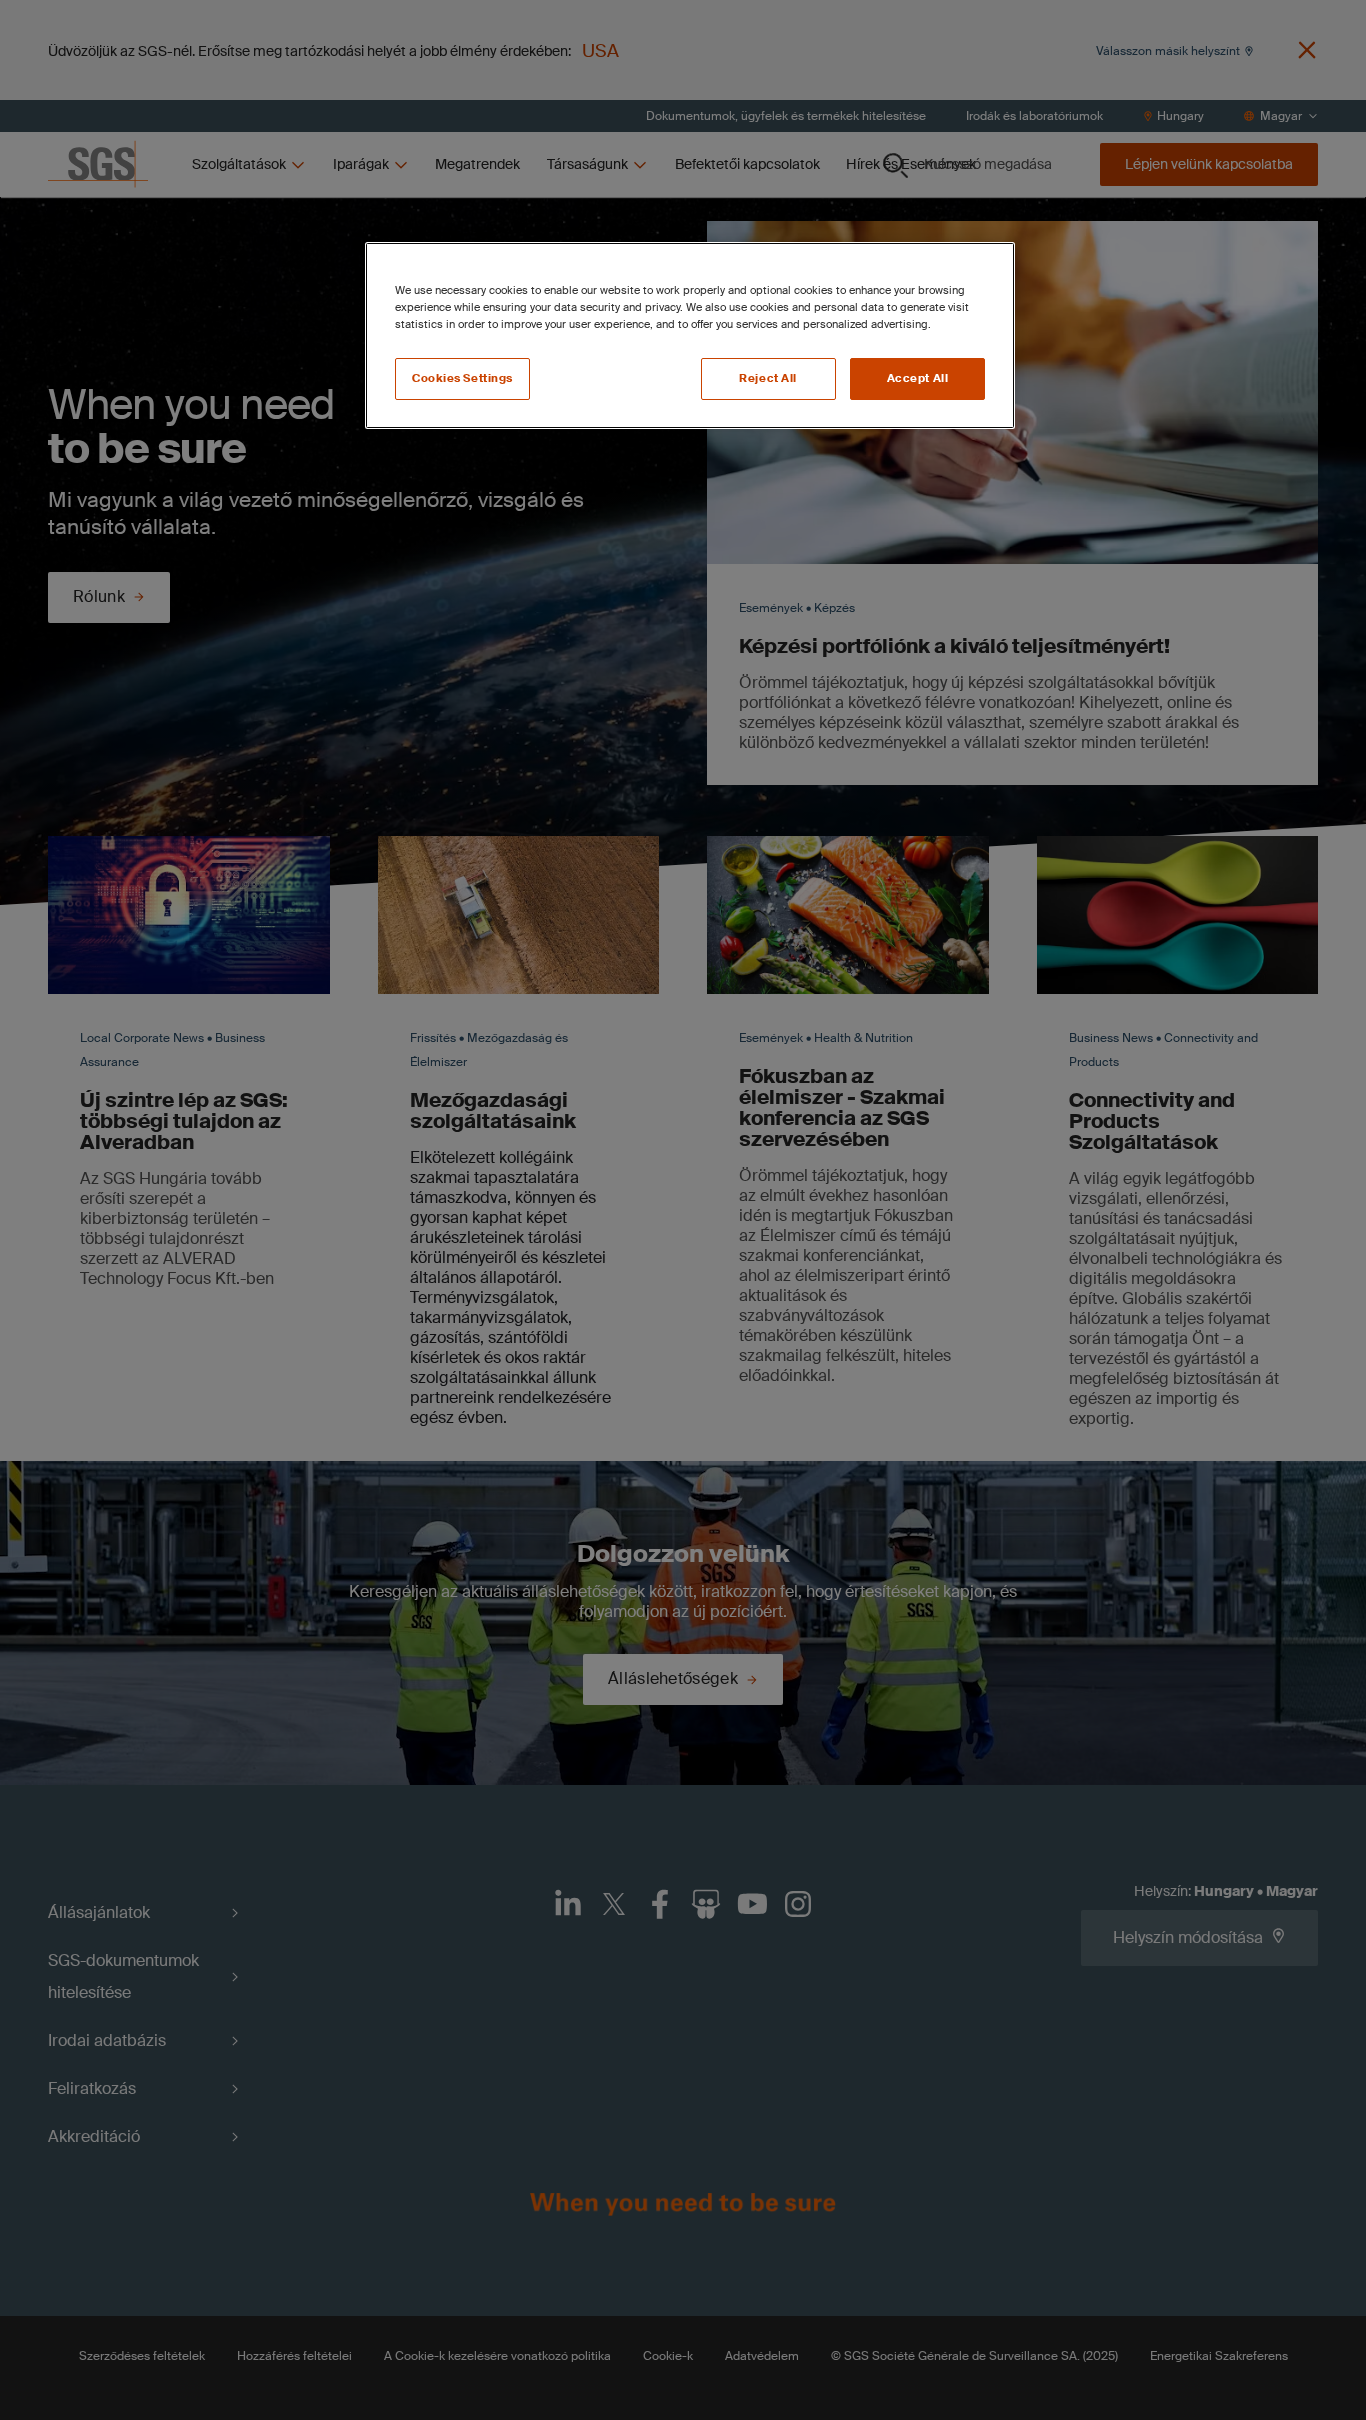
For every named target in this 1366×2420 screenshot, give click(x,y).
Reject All (768, 378)
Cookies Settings (462, 378)
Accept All (918, 378)
